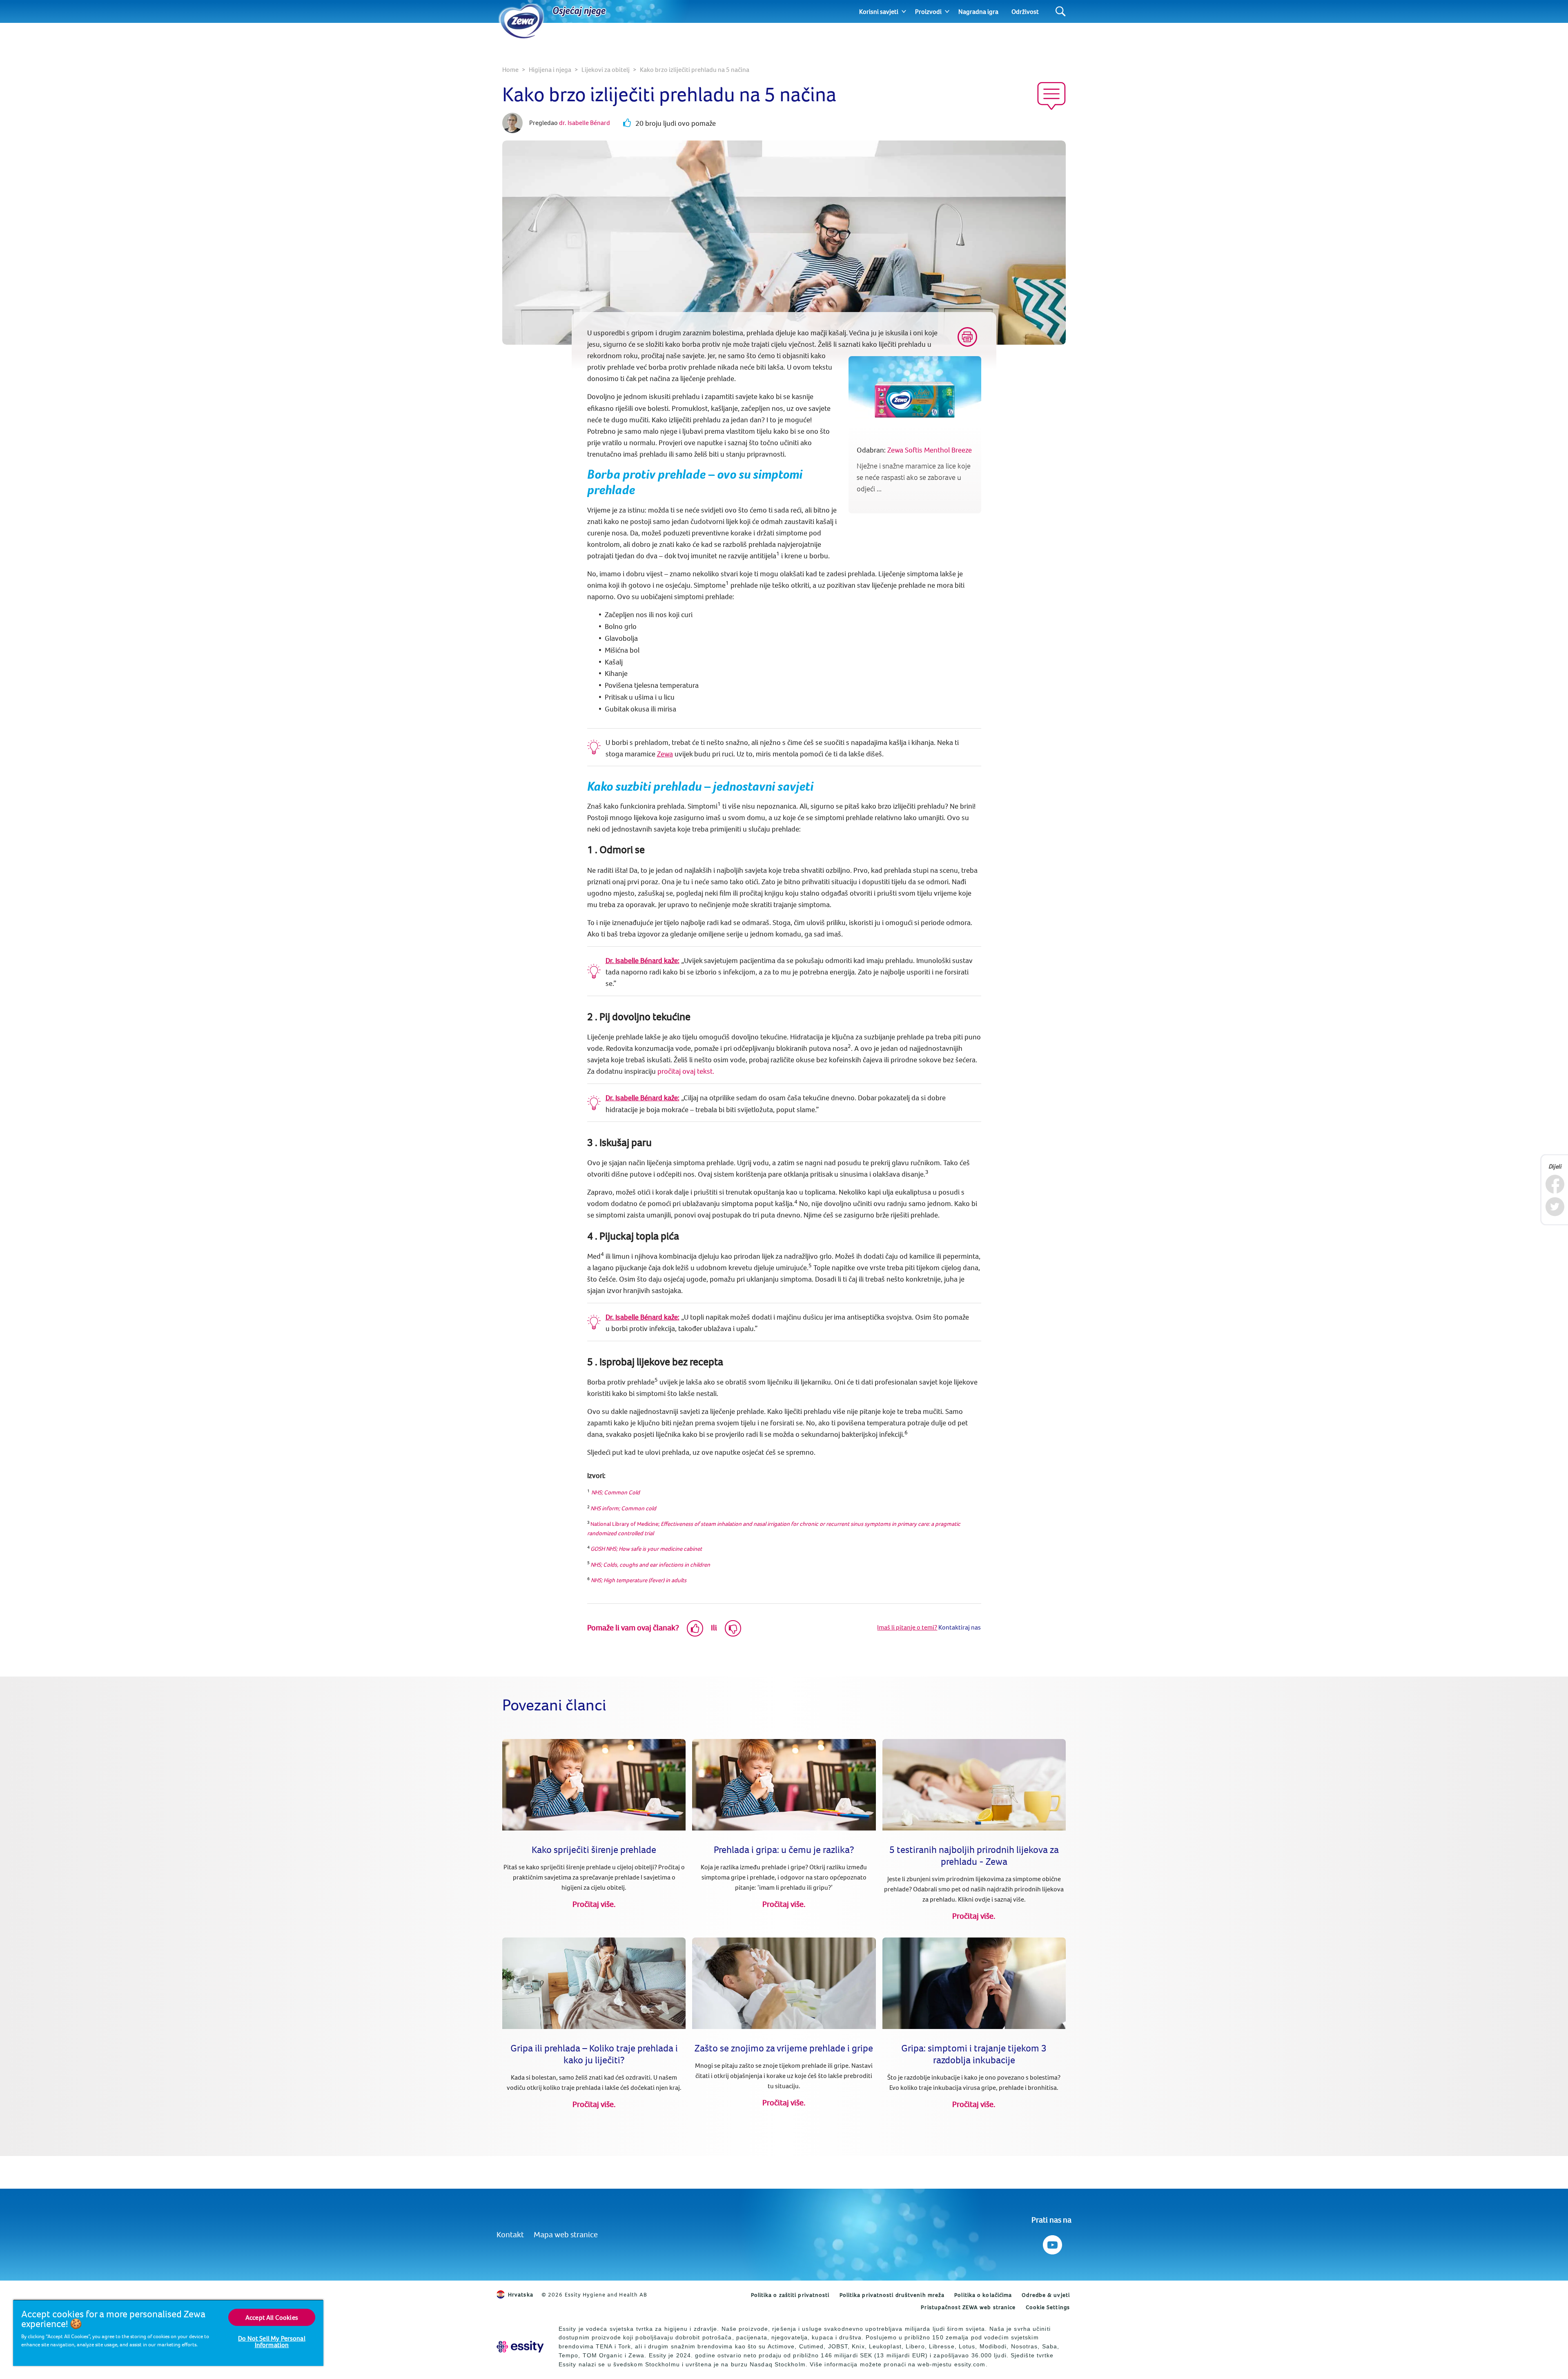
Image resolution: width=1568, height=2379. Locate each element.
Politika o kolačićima (983, 2295)
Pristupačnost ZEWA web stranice (968, 2307)
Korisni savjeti (879, 11)
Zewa (665, 754)
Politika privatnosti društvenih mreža (892, 2295)
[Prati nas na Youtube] (1052, 2243)
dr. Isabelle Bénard (585, 123)
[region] (168, 2333)
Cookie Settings (1048, 2307)
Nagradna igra (978, 11)
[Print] (967, 337)
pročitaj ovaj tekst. (686, 1071)
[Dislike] (733, 1628)
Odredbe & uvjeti (1046, 2295)
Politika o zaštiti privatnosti (790, 2295)
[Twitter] (1555, 1207)
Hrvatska (521, 2294)
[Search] (1061, 12)
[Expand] (904, 11)
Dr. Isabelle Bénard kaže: (643, 960)
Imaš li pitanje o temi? (907, 1627)
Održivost (1025, 11)
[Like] (695, 1628)
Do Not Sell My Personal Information (272, 2341)
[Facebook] (1555, 1184)
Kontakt (510, 2234)
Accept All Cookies (272, 2317)
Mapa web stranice (566, 2234)
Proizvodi (928, 11)
